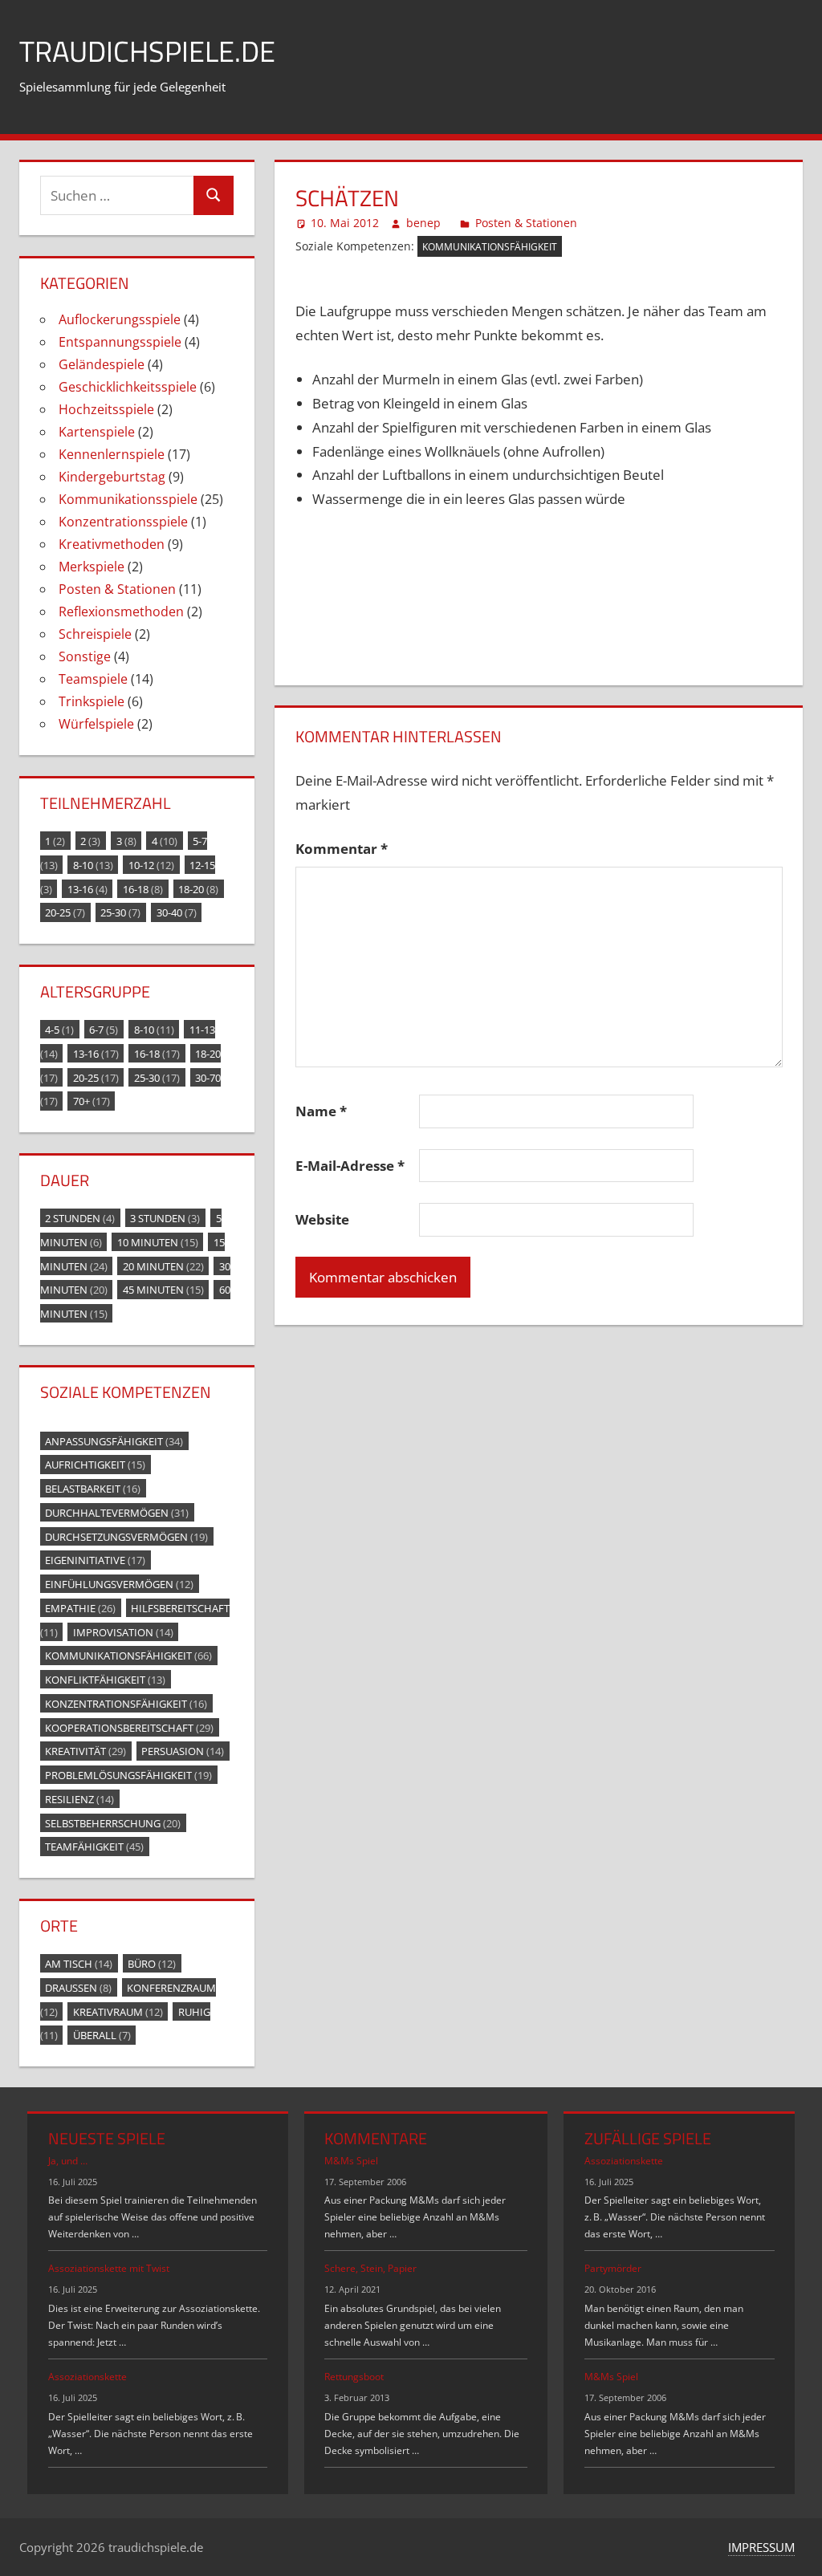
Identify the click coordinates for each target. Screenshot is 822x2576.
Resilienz (79, 1798)
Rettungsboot (354, 2377)
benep (423, 223)
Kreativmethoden (112, 544)
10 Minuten (158, 1241)
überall (102, 2035)
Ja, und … (68, 2161)
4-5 (59, 1030)
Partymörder (613, 2268)
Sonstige (85, 656)
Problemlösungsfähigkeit (128, 1775)
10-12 (151, 864)
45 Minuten (163, 1290)
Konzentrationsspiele (123, 522)
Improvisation (123, 1631)
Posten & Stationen (526, 223)
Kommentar (342, 849)
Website (322, 1219)
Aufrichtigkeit (95, 1465)
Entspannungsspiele (120, 342)
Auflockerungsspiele (120, 319)
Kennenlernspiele (112, 454)
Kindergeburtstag (112, 477)
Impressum (761, 2547)
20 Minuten (163, 1266)
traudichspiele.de (147, 51)
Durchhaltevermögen (117, 1512)
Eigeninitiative (95, 1560)
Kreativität (85, 1751)
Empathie (80, 1607)
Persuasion (183, 1751)
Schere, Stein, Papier (370, 2268)
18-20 (198, 888)
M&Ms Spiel (351, 2161)
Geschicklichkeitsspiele (128, 387)
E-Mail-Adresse (350, 1166)
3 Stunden (165, 1218)
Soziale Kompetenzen (126, 1392)
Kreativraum (118, 2011)
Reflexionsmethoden (121, 611)
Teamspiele (93, 679)
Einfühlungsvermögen (119, 1584)
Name (321, 1111)
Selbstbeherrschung (113, 1822)
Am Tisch (79, 1964)
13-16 (87, 888)
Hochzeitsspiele (106, 409)
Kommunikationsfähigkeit (490, 247)
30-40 (177, 912)
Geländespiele (102, 364)
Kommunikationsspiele (128, 499)
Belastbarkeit (93, 1489)
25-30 (120, 912)
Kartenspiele (97, 432)
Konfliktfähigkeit (105, 1680)
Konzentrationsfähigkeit (126, 1703)
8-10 (93, 864)
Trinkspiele (92, 701)
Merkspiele (92, 567)
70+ (92, 1101)
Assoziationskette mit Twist (109, 2268)
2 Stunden (80, 1218)
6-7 (104, 1030)
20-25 (65, 912)
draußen (78, 1987)
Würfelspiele (96, 724)
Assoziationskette (87, 2377)
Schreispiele (95, 634)
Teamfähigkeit (94, 1847)
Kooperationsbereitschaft (129, 1727)
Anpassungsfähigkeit (114, 1440)
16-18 (143, 888)
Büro (152, 1964)
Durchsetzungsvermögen (126, 1536)
